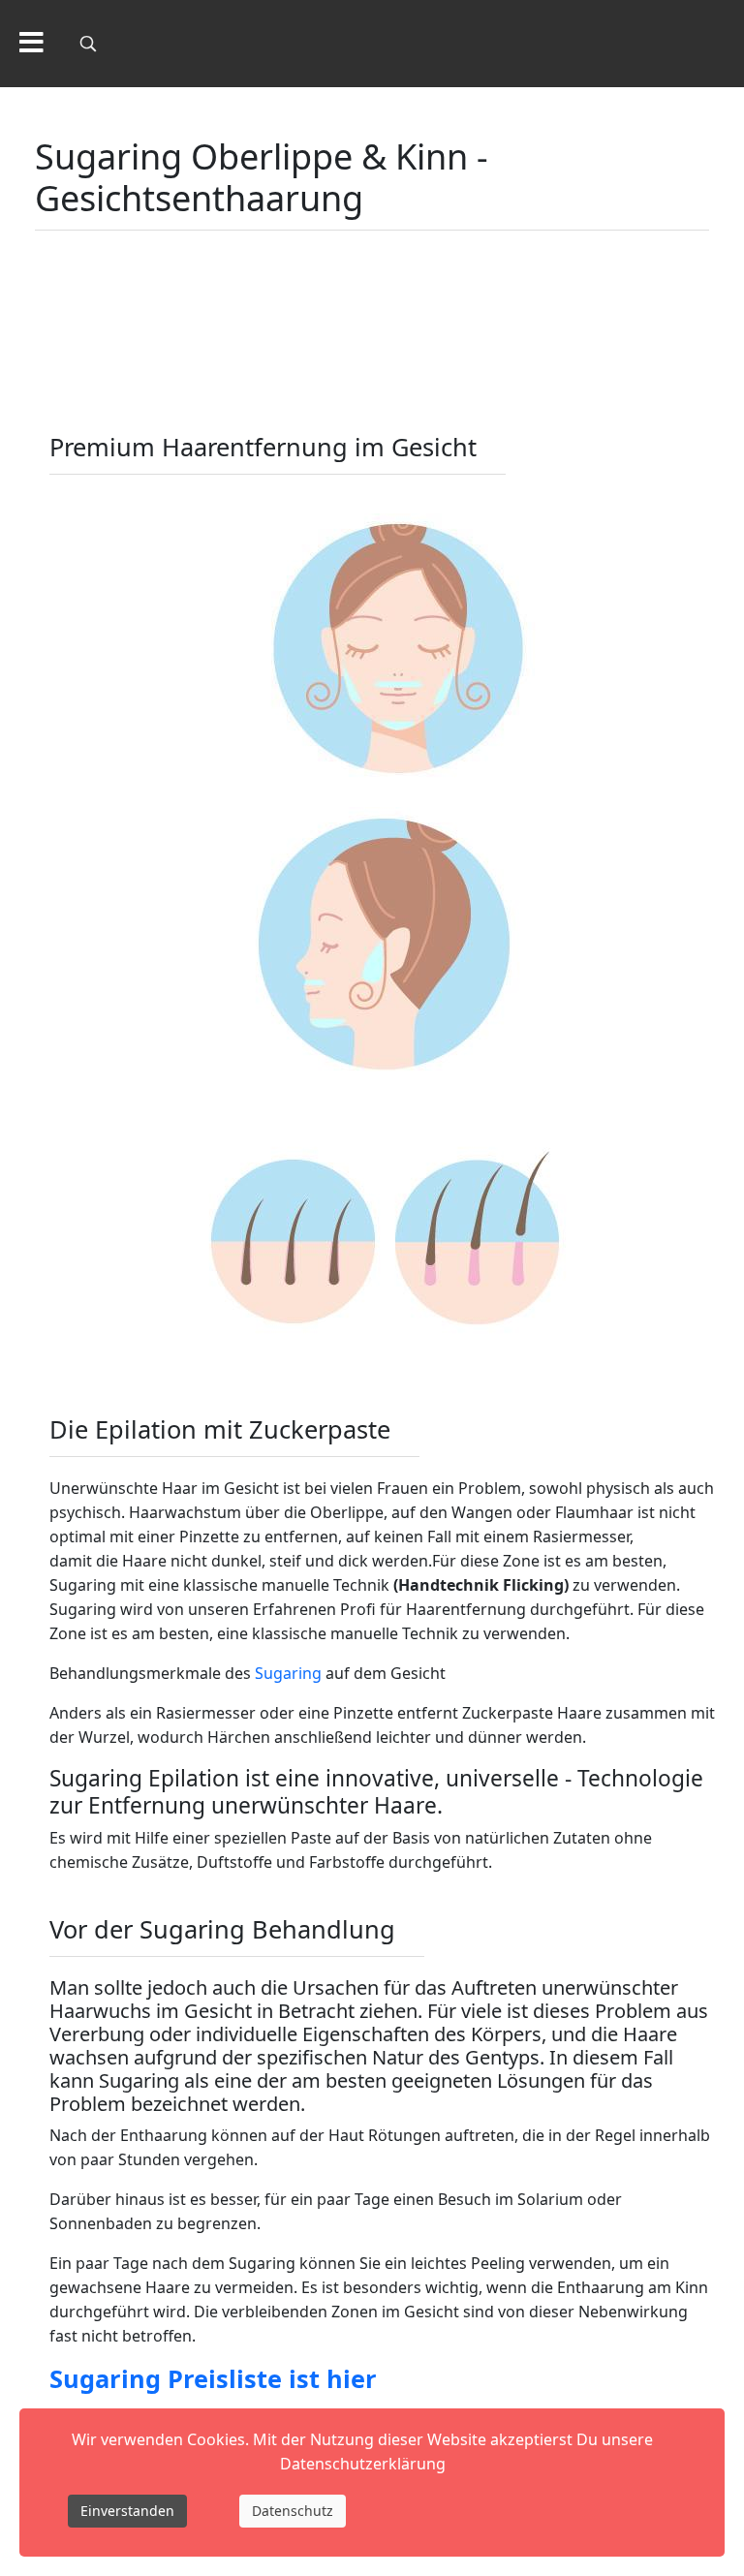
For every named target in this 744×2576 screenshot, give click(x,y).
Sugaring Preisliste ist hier (213, 2378)
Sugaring (288, 1673)
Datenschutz (293, 2511)
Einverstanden (127, 2511)
